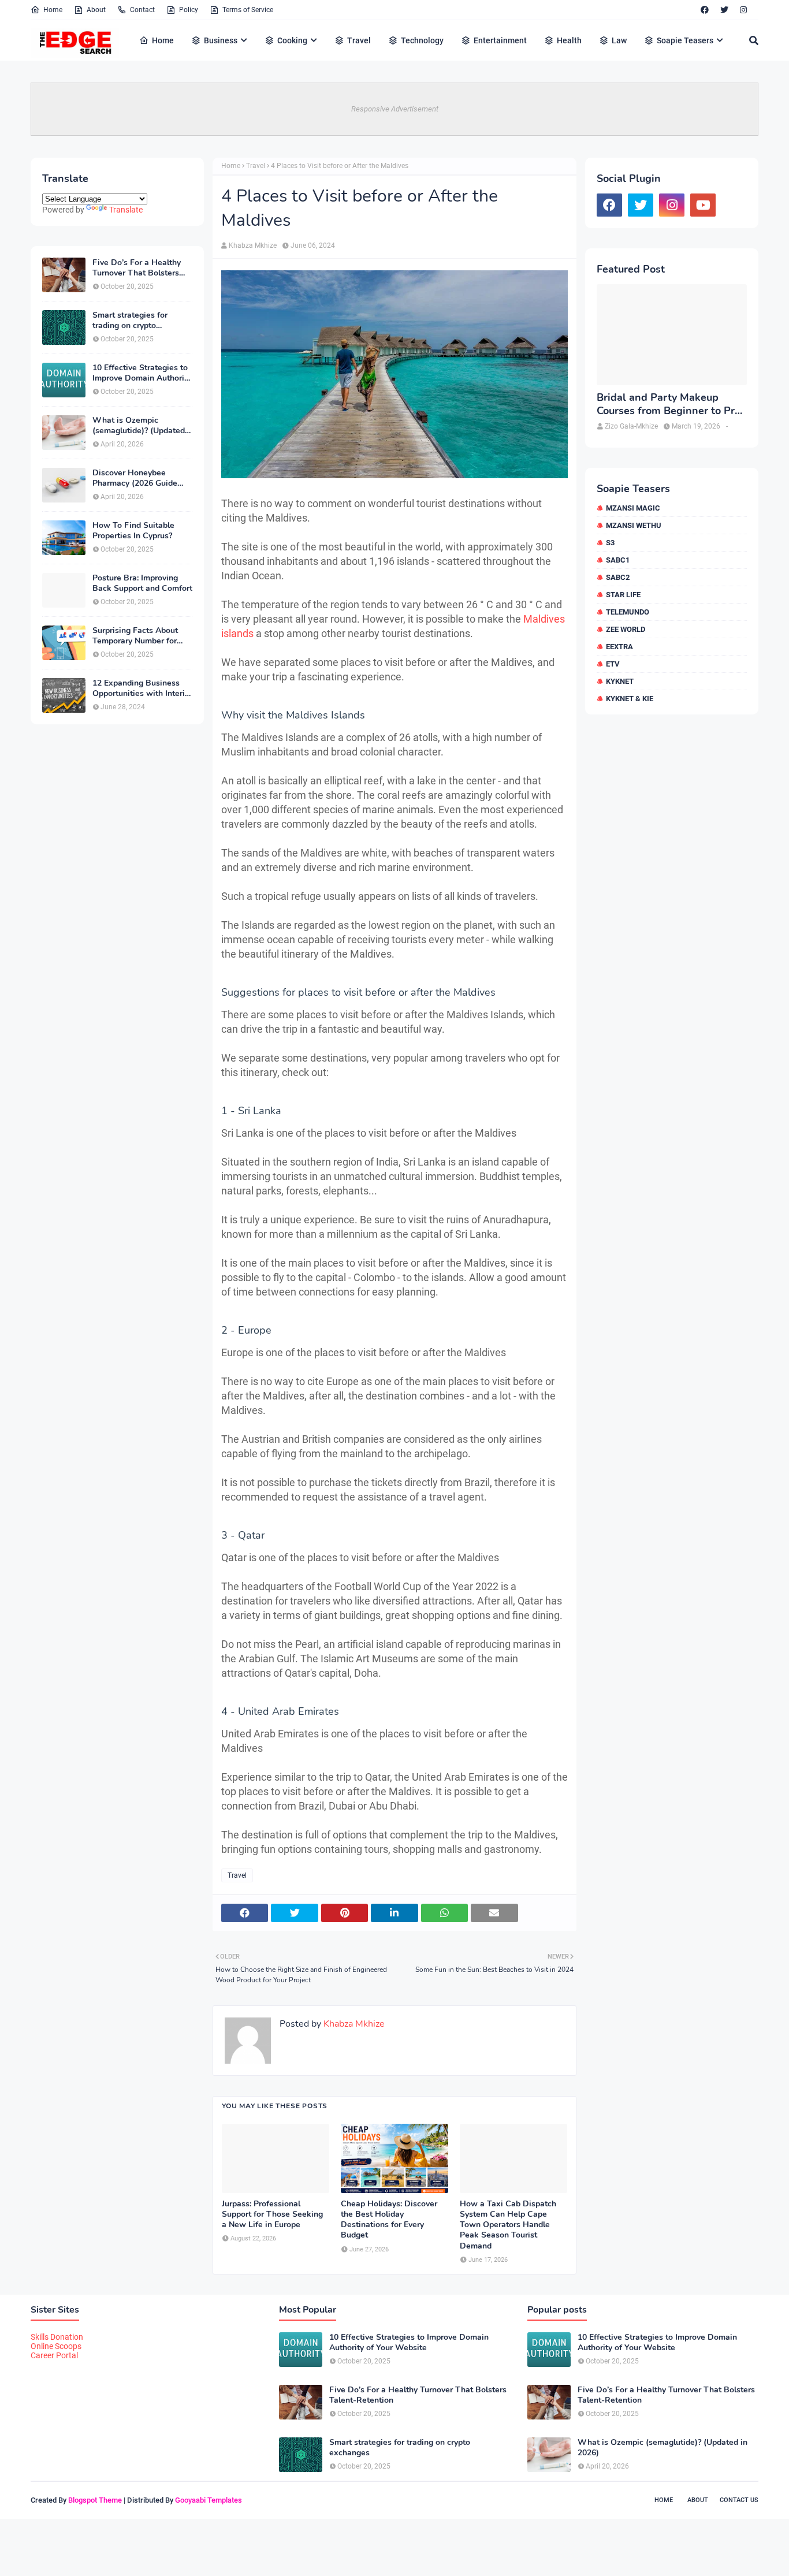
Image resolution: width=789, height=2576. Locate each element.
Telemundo (628, 612)
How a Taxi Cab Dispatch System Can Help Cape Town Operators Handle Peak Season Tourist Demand (508, 2225)
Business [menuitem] (221, 40)
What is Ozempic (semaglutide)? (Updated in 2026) (139, 426)
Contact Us (739, 2500)
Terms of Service (248, 10)
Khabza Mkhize (253, 245)
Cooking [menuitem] (292, 40)
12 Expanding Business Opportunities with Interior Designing (142, 688)
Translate (126, 210)
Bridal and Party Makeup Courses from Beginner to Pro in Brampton (669, 405)
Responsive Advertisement (395, 109)
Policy (189, 10)
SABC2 (618, 577)
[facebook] (705, 10)
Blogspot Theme (95, 2500)
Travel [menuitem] (359, 40)
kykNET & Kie (630, 699)
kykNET (620, 681)
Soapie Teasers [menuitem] (685, 40)
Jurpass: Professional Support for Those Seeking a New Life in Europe (272, 2214)
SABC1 (618, 560)
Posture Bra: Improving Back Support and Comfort (142, 583)
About (96, 10)
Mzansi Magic (633, 508)
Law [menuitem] (619, 40)
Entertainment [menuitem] (500, 40)
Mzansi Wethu (634, 525)
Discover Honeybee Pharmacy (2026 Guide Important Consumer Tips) (142, 478)
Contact (142, 10)
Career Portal (54, 2355)
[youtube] (703, 205)
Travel (256, 166)
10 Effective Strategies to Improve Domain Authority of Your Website (142, 373)
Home (53, 10)
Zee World (626, 629)
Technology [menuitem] (422, 40)
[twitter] (724, 10)
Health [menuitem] (569, 40)
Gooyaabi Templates (209, 2500)
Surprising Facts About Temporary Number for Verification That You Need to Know (135, 636)
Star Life (623, 595)
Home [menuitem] (163, 40)
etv (613, 664)
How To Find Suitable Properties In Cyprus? (133, 531)
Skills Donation (57, 2337)
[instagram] (743, 10)
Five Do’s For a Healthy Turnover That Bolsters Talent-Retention (137, 268)
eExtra (619, 647)
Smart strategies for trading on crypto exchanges (130, 321)
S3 (610, 543)
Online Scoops (56, 2346)
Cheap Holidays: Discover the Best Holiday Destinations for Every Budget (389, 2220)
